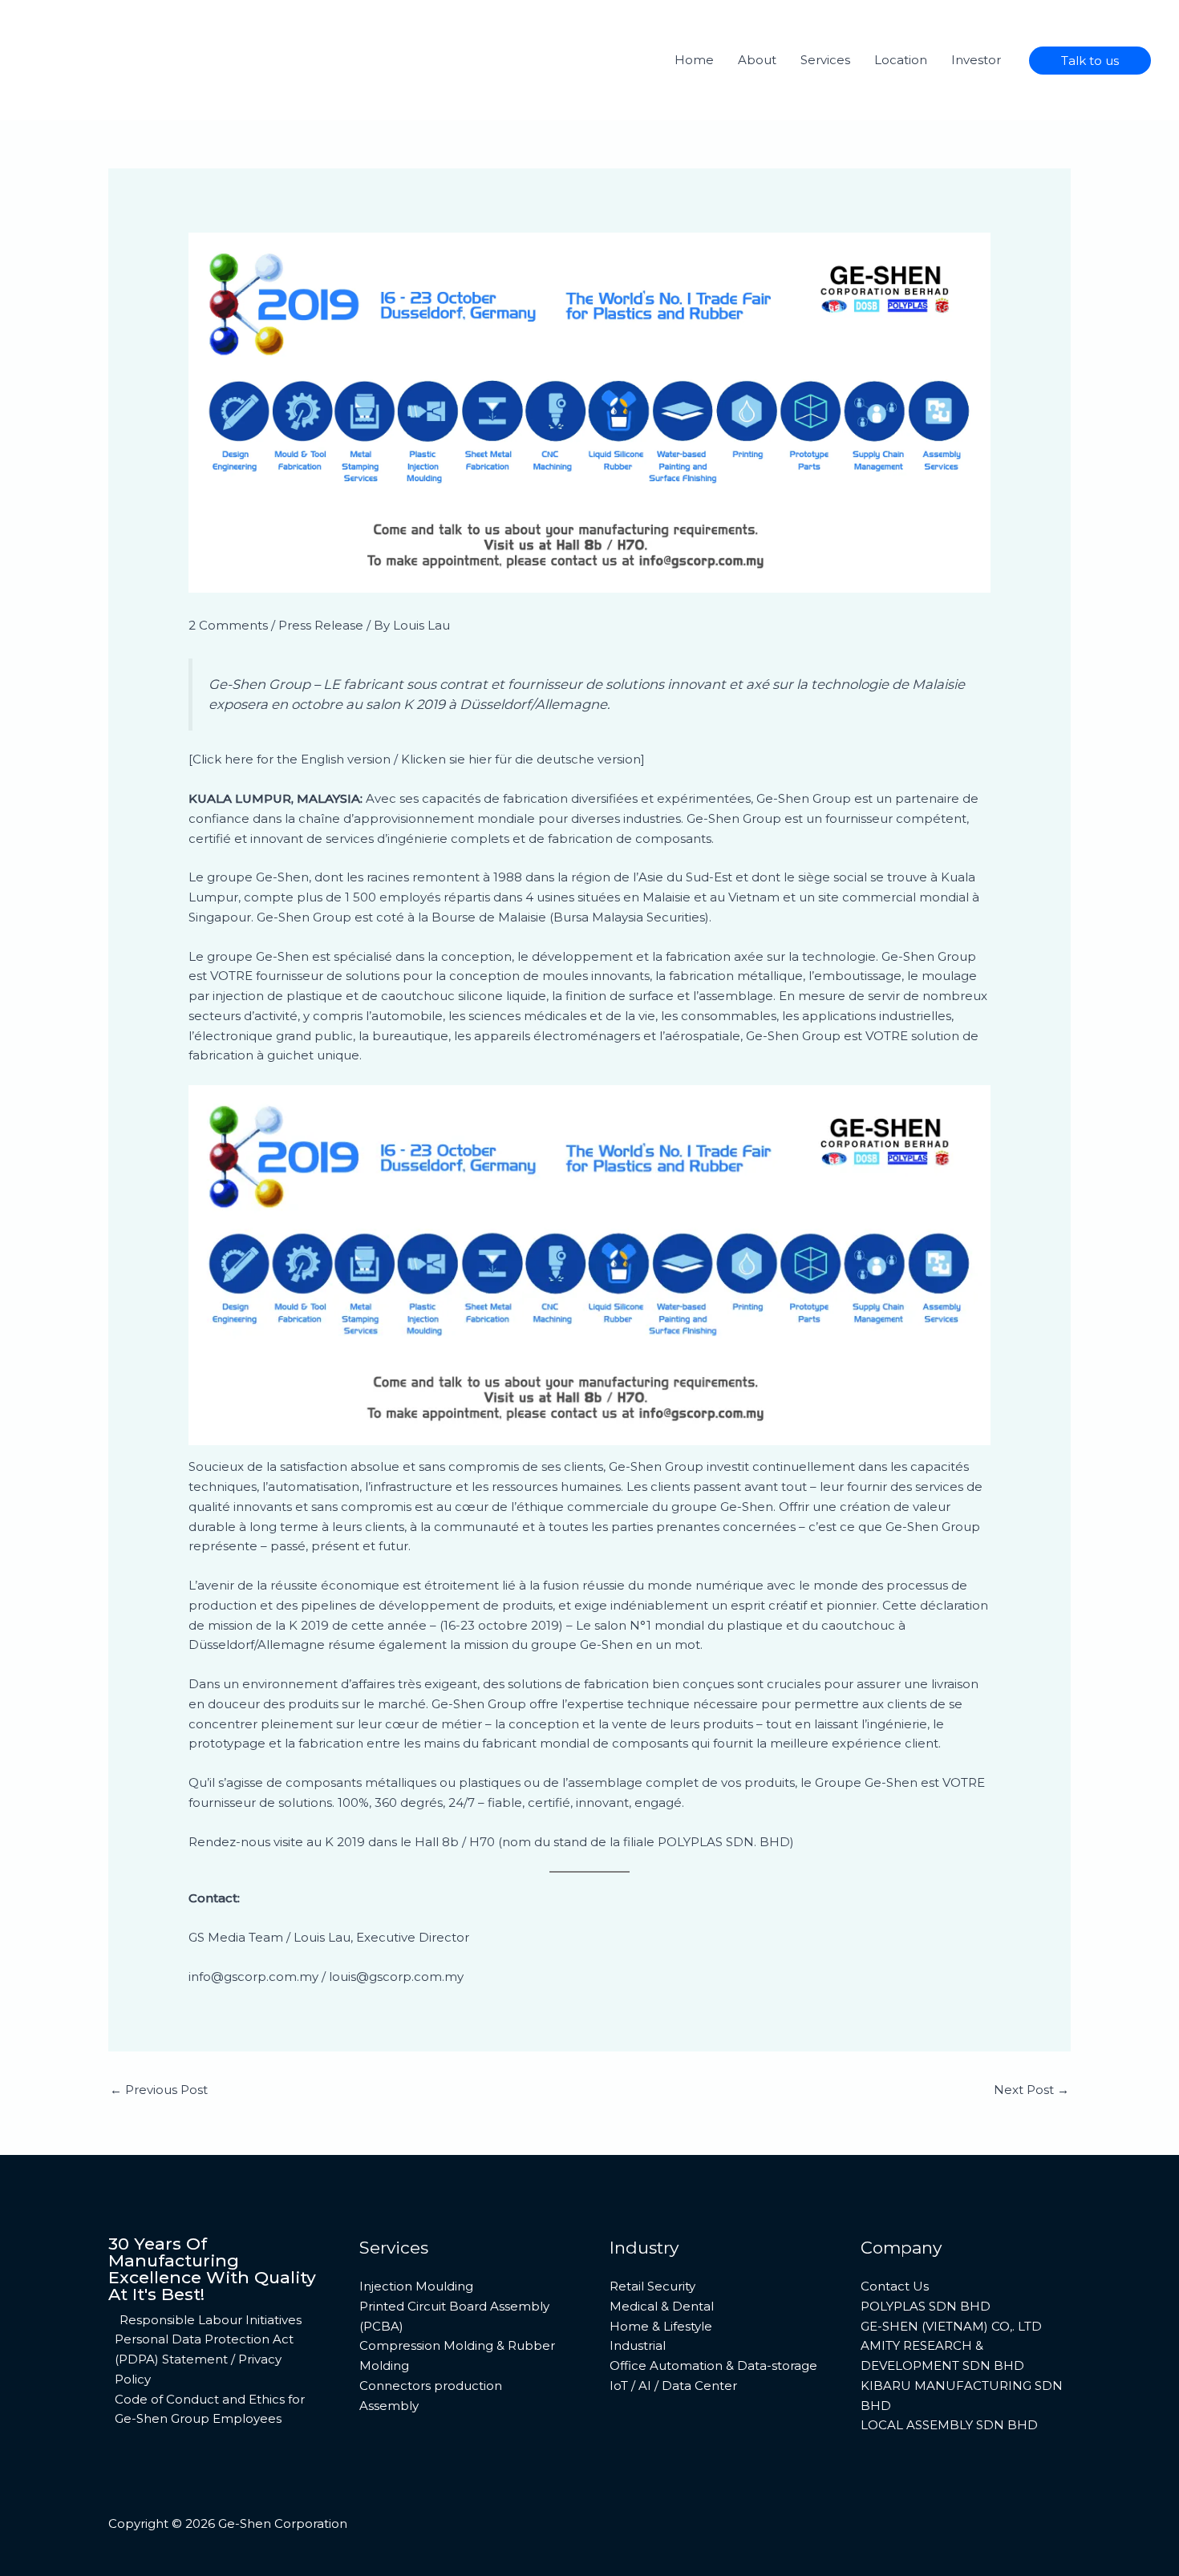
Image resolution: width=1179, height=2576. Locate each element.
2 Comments (228, 625)
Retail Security (652, 2286)
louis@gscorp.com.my (396, 1977)
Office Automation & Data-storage (713, 2365)
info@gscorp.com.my (253, 1977)
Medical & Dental (662, 2306)
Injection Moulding (416, 2286)
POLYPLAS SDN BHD (926, 2306)
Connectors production (431, 2386)
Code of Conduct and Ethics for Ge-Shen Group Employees (210, 2409)
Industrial (638, 2345)
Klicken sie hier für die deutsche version (521, 759)
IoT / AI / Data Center (673, 2386)
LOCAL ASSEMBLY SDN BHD (949, 2425)
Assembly (389, 2406)
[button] (1090, 61)
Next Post (1031, 2090)
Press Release (321, 625)
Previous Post (159, 2090)
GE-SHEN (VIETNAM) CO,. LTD (951, 2326)
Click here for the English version (293, 759)
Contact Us (895, 2286)
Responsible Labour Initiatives (211, 2320)
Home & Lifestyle (661, 2326)
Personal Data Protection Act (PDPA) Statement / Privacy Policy (204, 2359)
